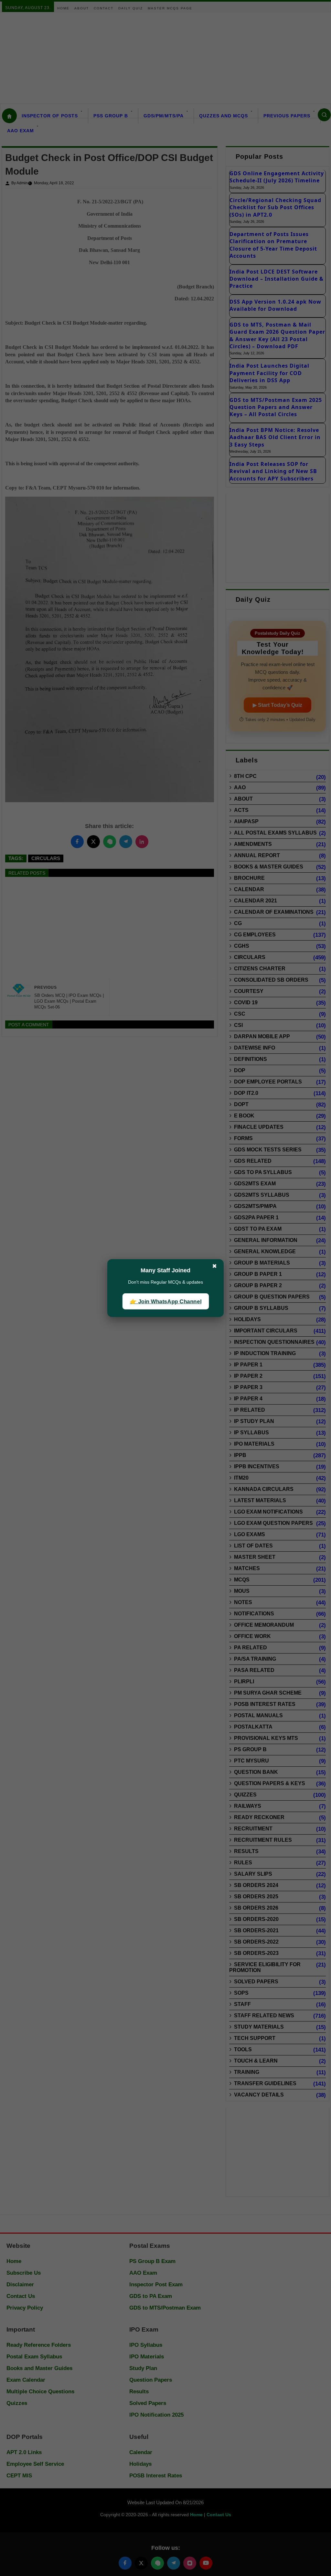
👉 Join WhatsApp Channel (165, 1301)
